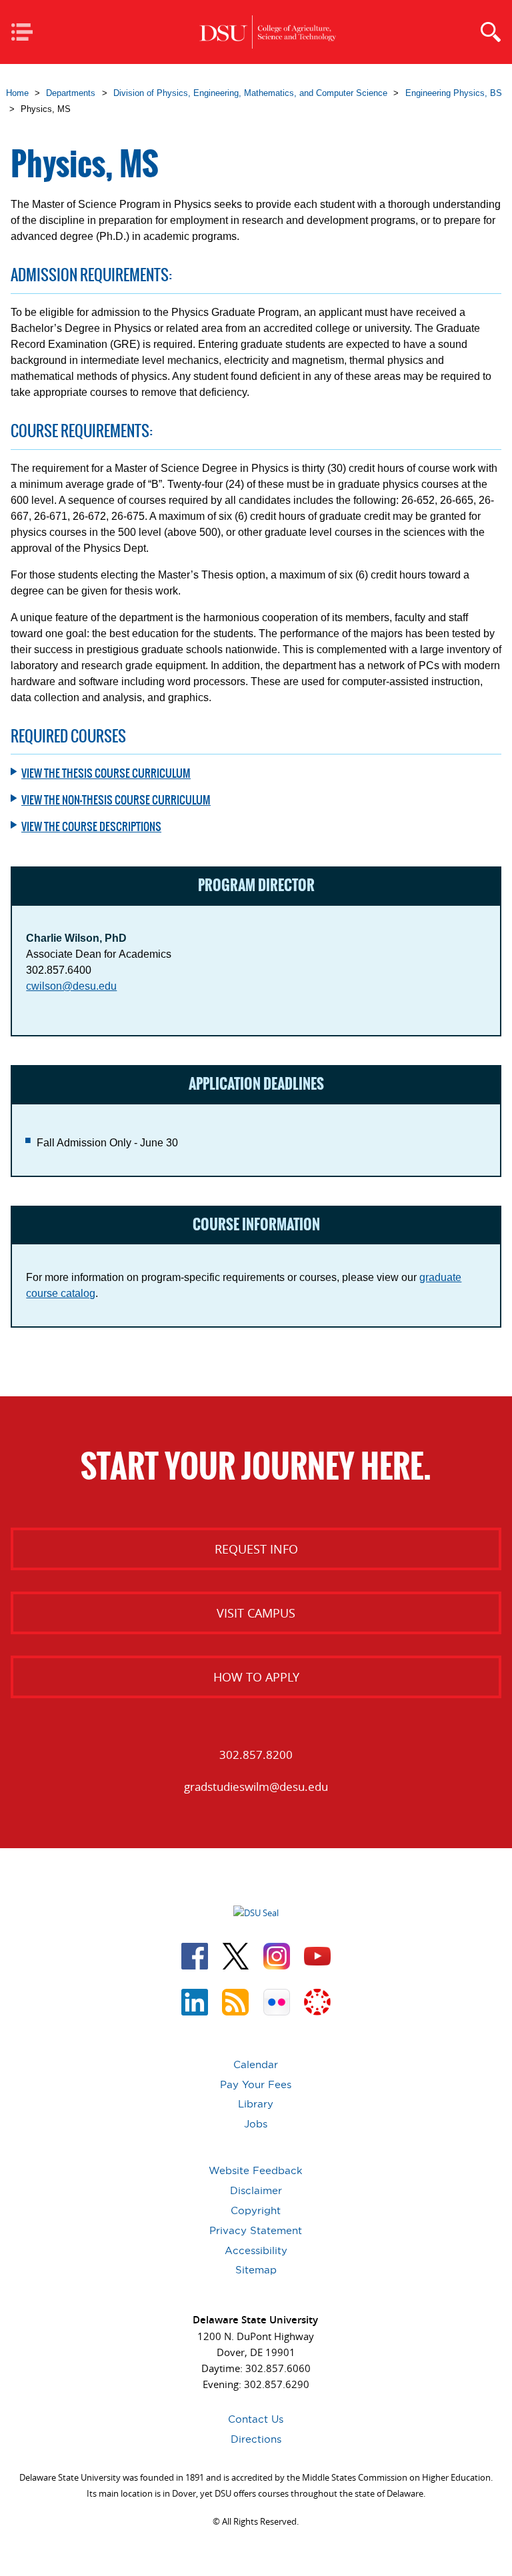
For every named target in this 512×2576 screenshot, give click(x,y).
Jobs (256, 2124)
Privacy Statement (256, 2230)
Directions (256, 2439)
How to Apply (256, 1677)
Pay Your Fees (256, 2084)
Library (256, 2104)
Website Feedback (256, 2170)
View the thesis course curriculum (106, 773)
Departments (71, 93)
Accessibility (256, 2250)
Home (17, 93)
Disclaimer (256, 2190)
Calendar (256, 2064)
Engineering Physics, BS (454, 93)
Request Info (256, 1549)
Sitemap (256, 2270)
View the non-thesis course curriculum (116, 800)
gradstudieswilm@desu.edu (256, 1787)
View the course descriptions (91, 826)
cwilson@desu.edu (71, 986)
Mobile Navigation (26, 33)
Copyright (256, 2210)
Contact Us (256, 2419)
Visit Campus (256, 1613)
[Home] (267, 32)
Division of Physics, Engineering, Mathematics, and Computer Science (250, 93)
